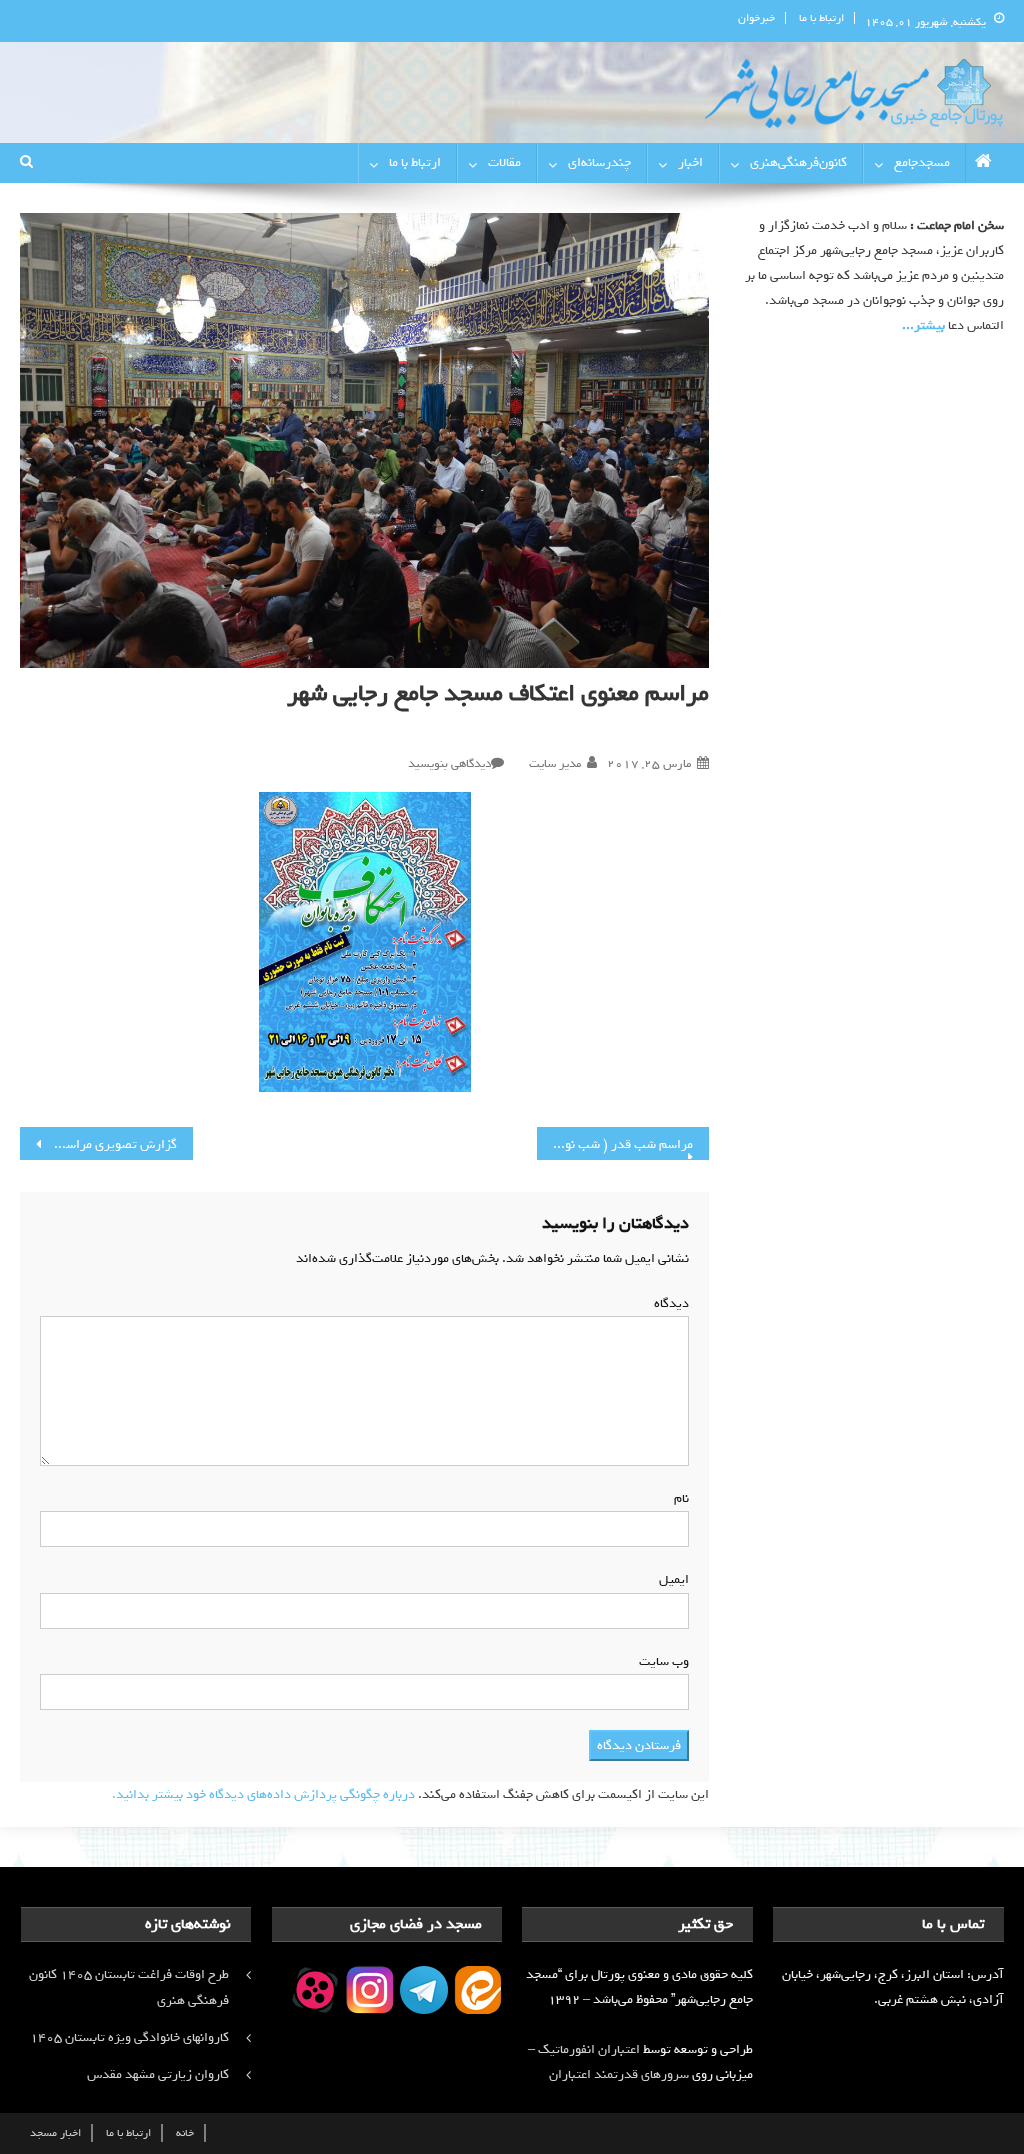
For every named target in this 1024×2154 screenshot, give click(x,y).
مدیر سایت (555, 764)
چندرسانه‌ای (599, 162)
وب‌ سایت (664, 1661)
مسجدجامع (922, 162)
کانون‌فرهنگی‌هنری (798, 162)
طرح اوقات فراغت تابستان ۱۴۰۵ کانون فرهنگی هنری (129, 1987)
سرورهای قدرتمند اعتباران (619, 2074)
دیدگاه (667, 1303)
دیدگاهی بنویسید (449, 764)
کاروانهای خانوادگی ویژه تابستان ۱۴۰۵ (129, 2037)
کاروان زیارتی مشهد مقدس (158, 2074)
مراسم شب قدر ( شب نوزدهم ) (615, 1144)
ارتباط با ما (821, 18)
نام (677, 1498)
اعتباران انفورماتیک (589, 2049)
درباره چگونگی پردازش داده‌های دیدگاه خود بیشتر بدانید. (263, 1794)
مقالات (504, 162)
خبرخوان (756, 18)
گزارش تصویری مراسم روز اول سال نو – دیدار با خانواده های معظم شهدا (98, 1144)
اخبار (690, 162)
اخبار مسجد (55, 2133)
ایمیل (670, 1579)
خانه (185, 2133)
